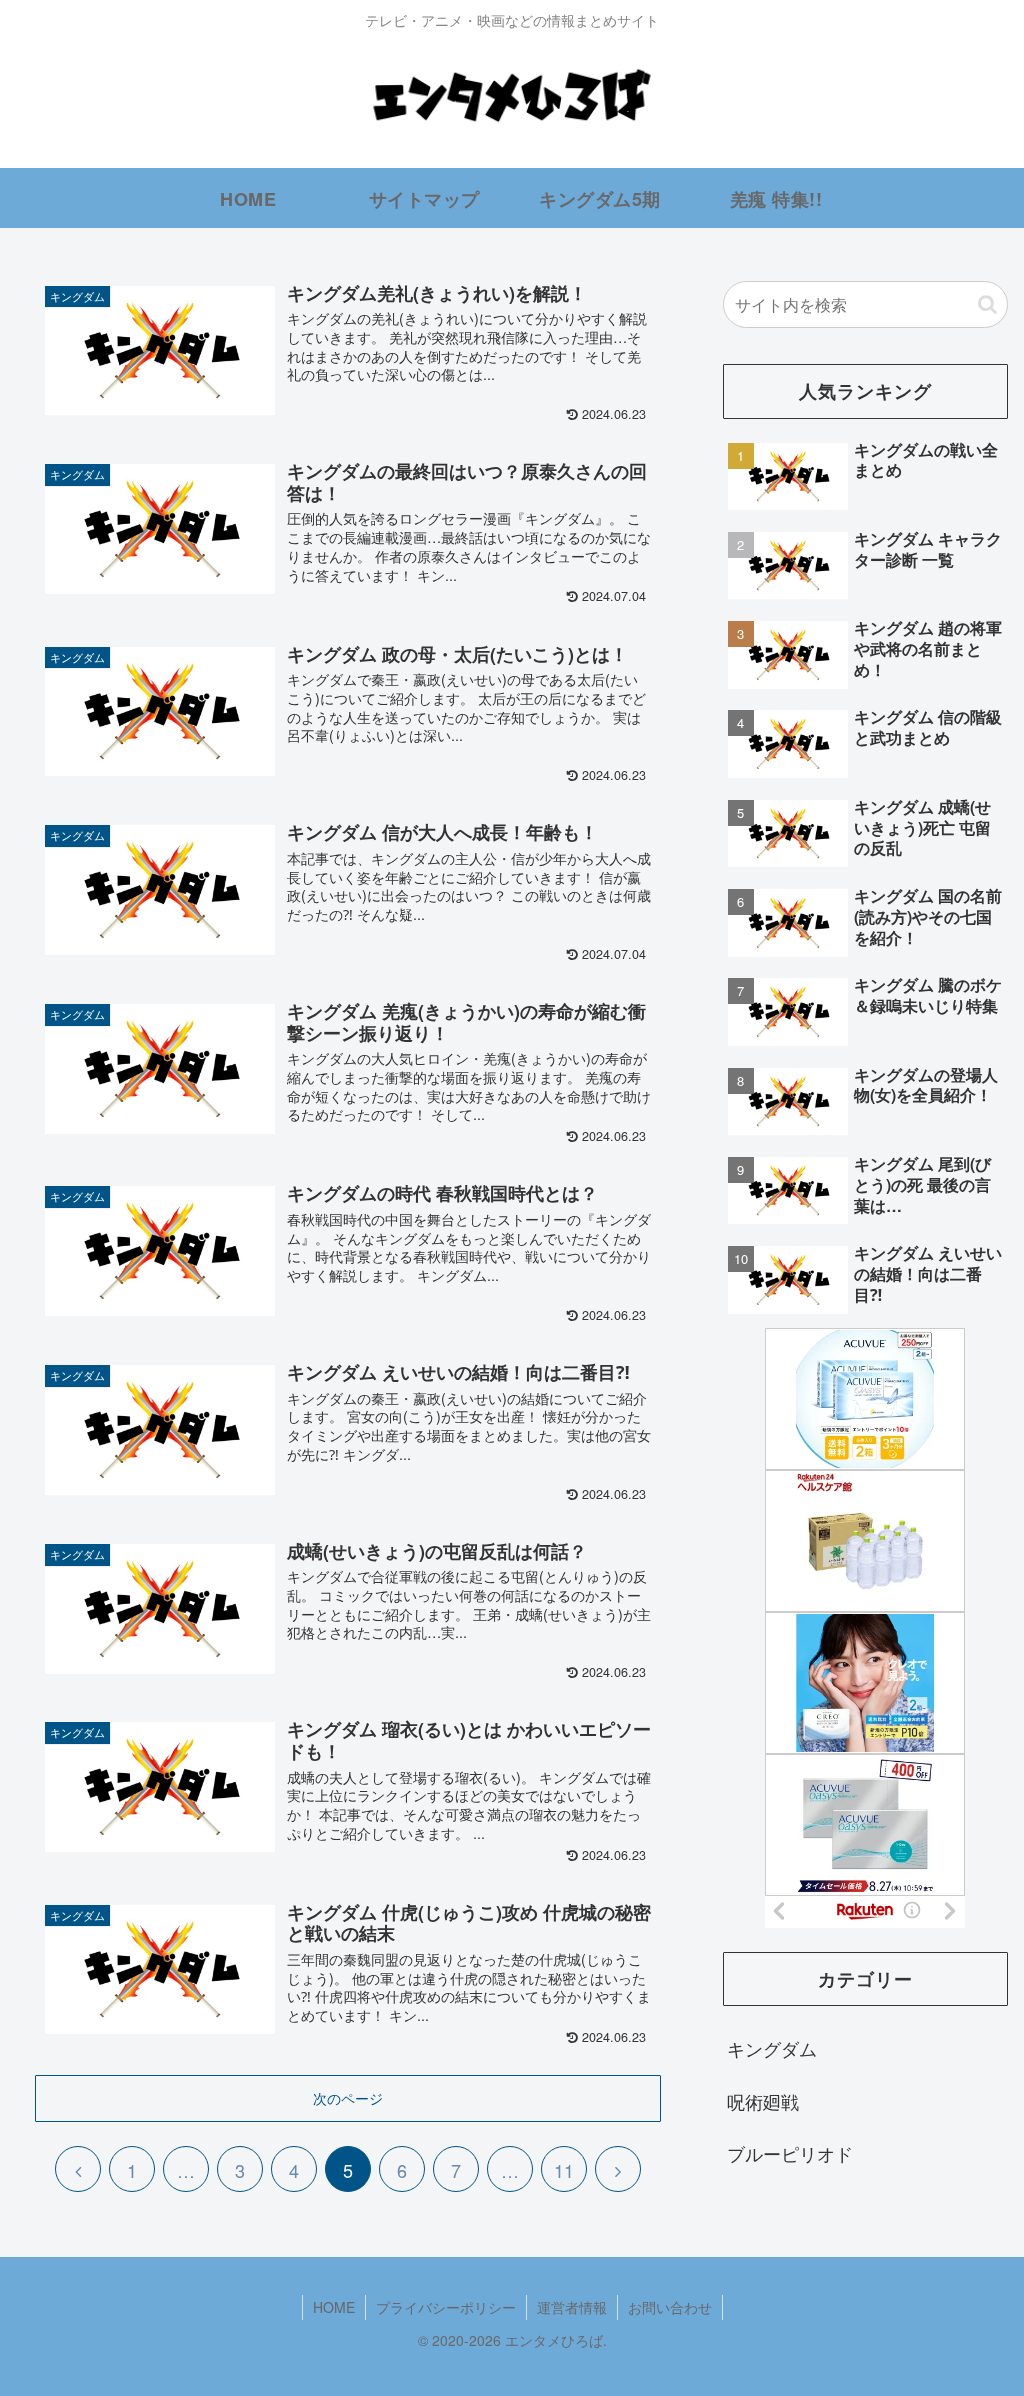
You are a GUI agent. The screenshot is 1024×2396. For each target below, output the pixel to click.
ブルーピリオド (790, 2153)
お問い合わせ (670, 2307)
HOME (334, 2307)
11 (564, 2170)
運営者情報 (572, 2307)
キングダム (772, 2048)
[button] (987, 304)
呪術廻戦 (763, 2101)
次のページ (348, 2098)
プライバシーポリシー (446, 2307)
